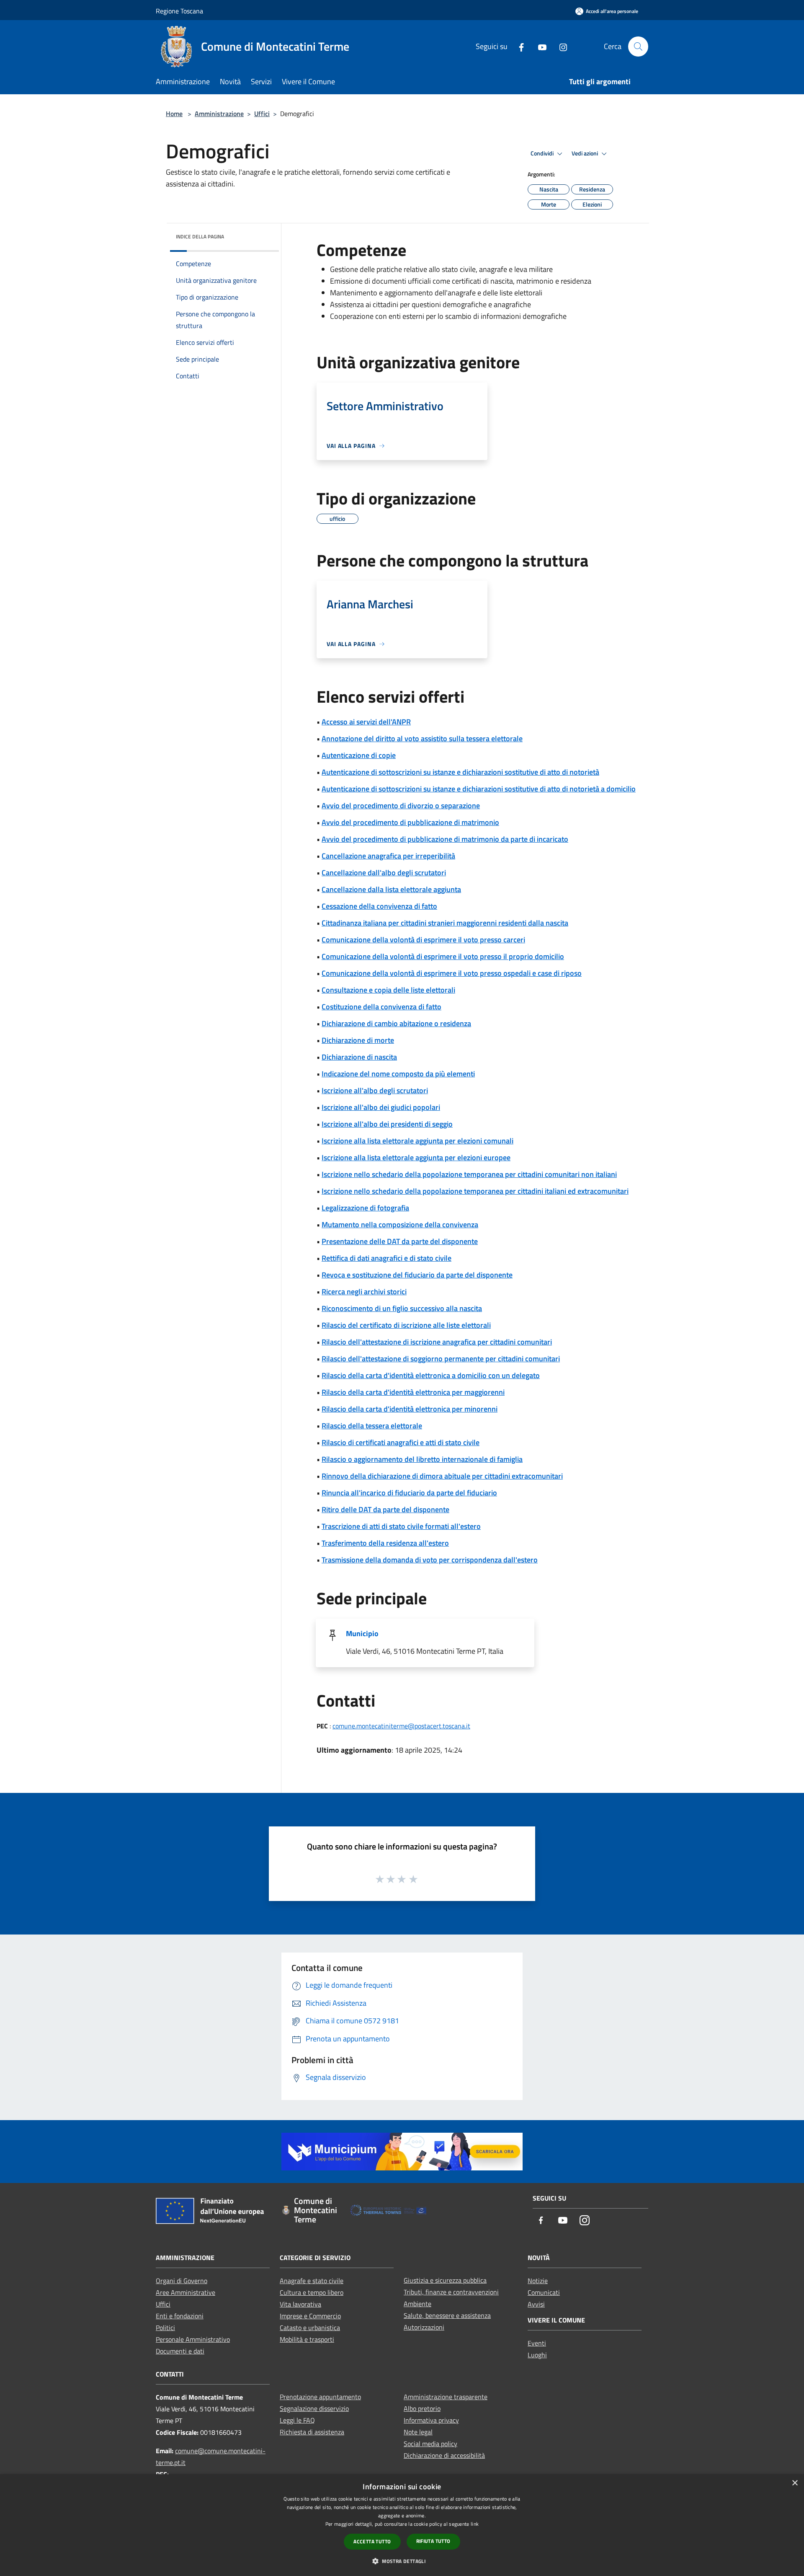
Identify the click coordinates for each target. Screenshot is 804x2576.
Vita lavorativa (300, 2304)
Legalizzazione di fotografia (365, 1208)
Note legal (418, 2432)
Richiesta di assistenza (312, 2432)
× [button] (795, 2483)
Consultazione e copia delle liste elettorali (388, 990)
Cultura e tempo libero (312, 2292)
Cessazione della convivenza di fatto (379, 906)
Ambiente (417, 2304)
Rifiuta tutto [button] (433, 2541)
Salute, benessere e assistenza (447, 2315)
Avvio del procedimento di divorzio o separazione (401, 806)
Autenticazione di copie (359, 755)
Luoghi (537, 2355)
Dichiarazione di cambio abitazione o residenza (396, 1023)
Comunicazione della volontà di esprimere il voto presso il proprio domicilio (443, 956)
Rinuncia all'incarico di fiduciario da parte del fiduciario (409, 1493)
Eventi (537, 2343)
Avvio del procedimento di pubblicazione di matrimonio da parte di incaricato (445, 839)
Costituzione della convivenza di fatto (381, 1007)
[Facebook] (518, 46)
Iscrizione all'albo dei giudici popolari (381, 1107)
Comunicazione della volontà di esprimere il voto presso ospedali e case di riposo (452, 973)
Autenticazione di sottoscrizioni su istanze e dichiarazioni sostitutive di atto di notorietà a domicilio (479, 789)
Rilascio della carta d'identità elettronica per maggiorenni (413, 1392)
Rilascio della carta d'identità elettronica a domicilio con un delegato (431, 1375)
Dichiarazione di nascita (359, 1057)
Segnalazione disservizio (314, 2408)
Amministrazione (219, 114)
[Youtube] (539, 46)
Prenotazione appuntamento (320, 2397)
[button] (402, 2561)
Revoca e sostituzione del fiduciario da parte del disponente (417, 1275)
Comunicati (544, 2292)
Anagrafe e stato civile (312, 2281)
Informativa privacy (431, 2420)
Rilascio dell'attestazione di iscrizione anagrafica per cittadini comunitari (437, 1342)
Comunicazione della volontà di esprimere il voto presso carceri (423, 940)
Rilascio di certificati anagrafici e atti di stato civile (401, 1442)
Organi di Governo (182, 2281)
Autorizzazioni (424, 2327)
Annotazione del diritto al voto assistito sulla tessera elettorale (422, 738)
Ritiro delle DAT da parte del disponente (385, 1509)
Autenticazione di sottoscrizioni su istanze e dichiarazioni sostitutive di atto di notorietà (460, 772)
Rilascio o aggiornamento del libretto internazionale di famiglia (422, 1459)
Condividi (543, 153)
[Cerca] (638, 47)
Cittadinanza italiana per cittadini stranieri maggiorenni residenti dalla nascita (445, 923)
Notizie (538, 2281)
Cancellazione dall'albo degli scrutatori (384, 873)
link (475, 2524)
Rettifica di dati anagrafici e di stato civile (387, 1258)
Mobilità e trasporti (307, 2339)
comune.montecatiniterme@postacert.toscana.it (401, 1726)
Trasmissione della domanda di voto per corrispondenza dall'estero (430, 1560)
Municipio (362, 1633)
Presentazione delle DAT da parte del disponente (400, 1241)
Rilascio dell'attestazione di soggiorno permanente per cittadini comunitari (441, 1359)
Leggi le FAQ (297, 2420)
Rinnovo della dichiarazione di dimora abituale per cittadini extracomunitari (442, 1476)
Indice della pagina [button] (200, 237)
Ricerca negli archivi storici (364, 1292)
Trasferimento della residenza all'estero (385, 1543)
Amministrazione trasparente (446, 2397)
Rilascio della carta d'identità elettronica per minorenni (410, 1409)
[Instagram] (560, 46)
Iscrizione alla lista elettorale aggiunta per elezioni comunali (417, 1141)
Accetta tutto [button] (372, 2541)
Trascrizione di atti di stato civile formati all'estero (401, 1526)
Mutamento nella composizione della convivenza (400, 1225)
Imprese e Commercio (310, 2316)
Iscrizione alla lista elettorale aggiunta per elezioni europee (416, 1157)
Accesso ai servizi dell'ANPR (366, 722)
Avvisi (536, 2304)
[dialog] (402, 2525)
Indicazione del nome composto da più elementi (398, 1074)
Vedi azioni (585, 153)
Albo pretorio (422, 2408)
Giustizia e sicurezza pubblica (445, 2280)
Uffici (262, 114)
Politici (165, 2328)
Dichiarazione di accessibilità (444, 2455)
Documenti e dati (180, 2351)
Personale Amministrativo (193, 2339)
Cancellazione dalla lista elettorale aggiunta (391, 889)
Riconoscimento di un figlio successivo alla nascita (402, 1308)
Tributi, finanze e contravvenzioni (451, 2292)
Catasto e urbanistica (310, 2328)
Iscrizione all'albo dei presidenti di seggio (387, 1124)
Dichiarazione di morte (358, 1040)
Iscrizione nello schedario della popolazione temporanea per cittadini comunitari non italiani (469, 1174)
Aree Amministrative (186, 2292)
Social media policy (430, 2444)
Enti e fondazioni (180, 2316)
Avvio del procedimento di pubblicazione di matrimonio (410, 822)
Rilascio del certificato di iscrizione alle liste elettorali (406, 1325)
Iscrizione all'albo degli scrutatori (375, 1090)
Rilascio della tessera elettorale (372, 1426)
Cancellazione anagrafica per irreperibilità (388, 856)
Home (174, 114)
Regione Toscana (179, 11)
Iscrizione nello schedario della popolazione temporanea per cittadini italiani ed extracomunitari (475, 1191)
